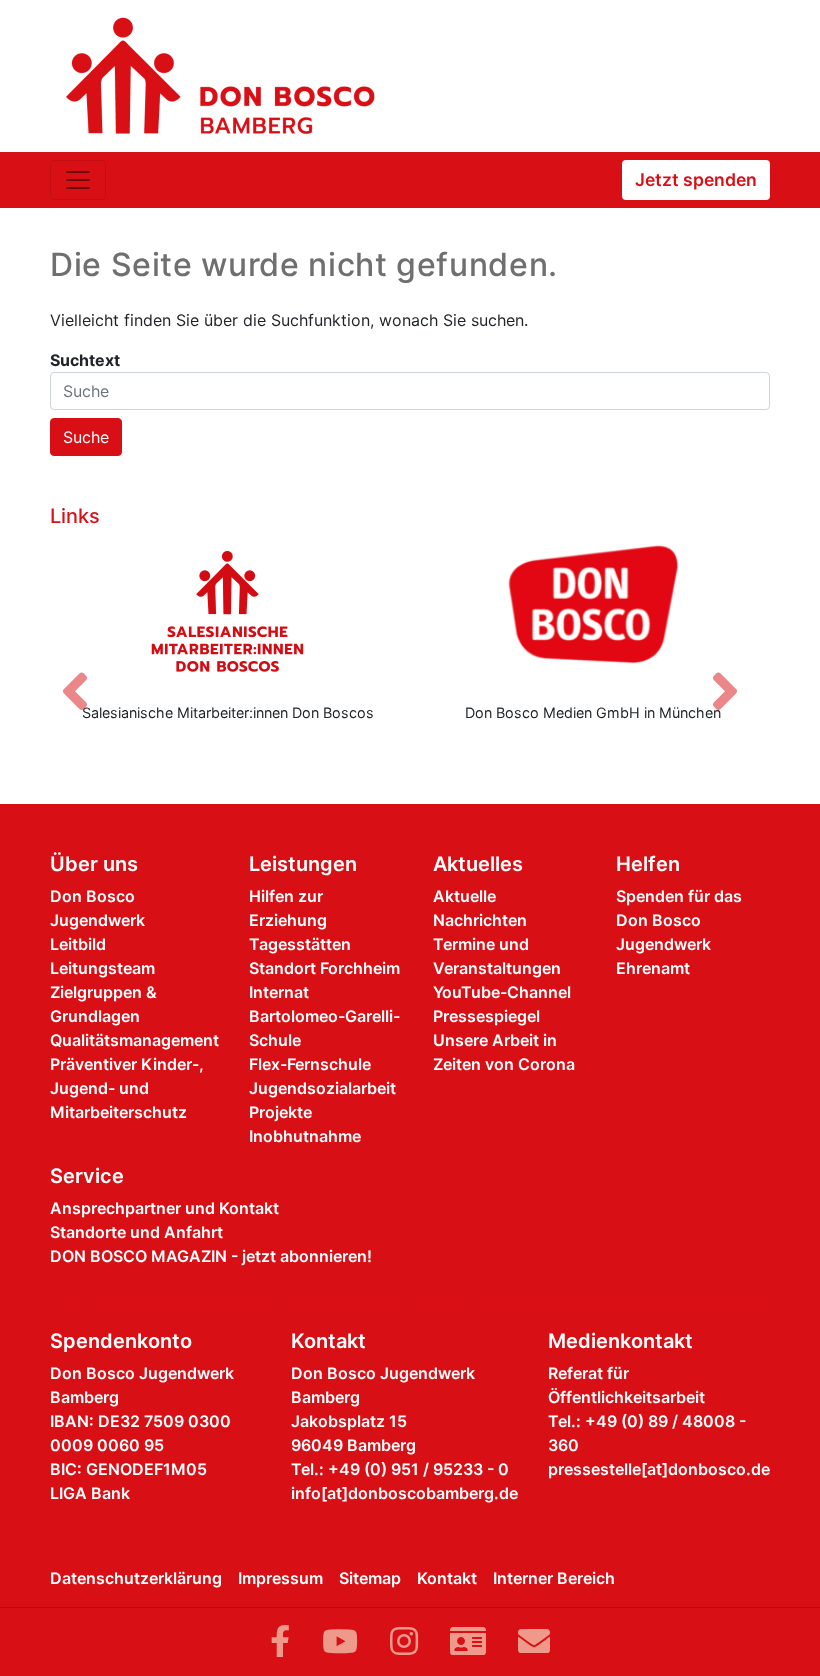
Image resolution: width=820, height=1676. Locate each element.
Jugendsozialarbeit (322, 1088)
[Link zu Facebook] (280, 1641)
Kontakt (447, 1578)
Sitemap (370, 1578)
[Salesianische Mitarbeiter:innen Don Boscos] (227, 611)
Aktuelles (478, 864)
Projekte (280, 1112)
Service (87, 1176)
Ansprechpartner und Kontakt (164, 1208)
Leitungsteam (102, 968)
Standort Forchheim (324, 968)
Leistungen (303, 864)
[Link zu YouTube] (340, 1641)
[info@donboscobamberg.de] (534, 1641)
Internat (279, 992)
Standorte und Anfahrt (136, 1232)
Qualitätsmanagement (134, 1040)
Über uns (94, 864)
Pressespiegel (486, 1016)
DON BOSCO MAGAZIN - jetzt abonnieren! (211, 1256)
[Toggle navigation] (78, 180)
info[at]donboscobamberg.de (404, 1493)
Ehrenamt (653, 968)
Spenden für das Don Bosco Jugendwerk (679, 920)
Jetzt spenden (696, 179)
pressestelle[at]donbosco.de (659, 1469)
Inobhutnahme (305, 1136)
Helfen (648, 864)
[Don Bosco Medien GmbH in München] (592, 611)
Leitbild (78, 944)
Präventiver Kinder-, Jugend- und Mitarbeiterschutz (127, 1088)
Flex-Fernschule (310, 1064)
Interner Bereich (554, 1578)
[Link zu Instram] (404, 1641)
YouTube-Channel (502, 992)
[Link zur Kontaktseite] (468, 1641)
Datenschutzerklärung (136, 1578)
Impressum (280, 1578)
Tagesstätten (300, 944)
